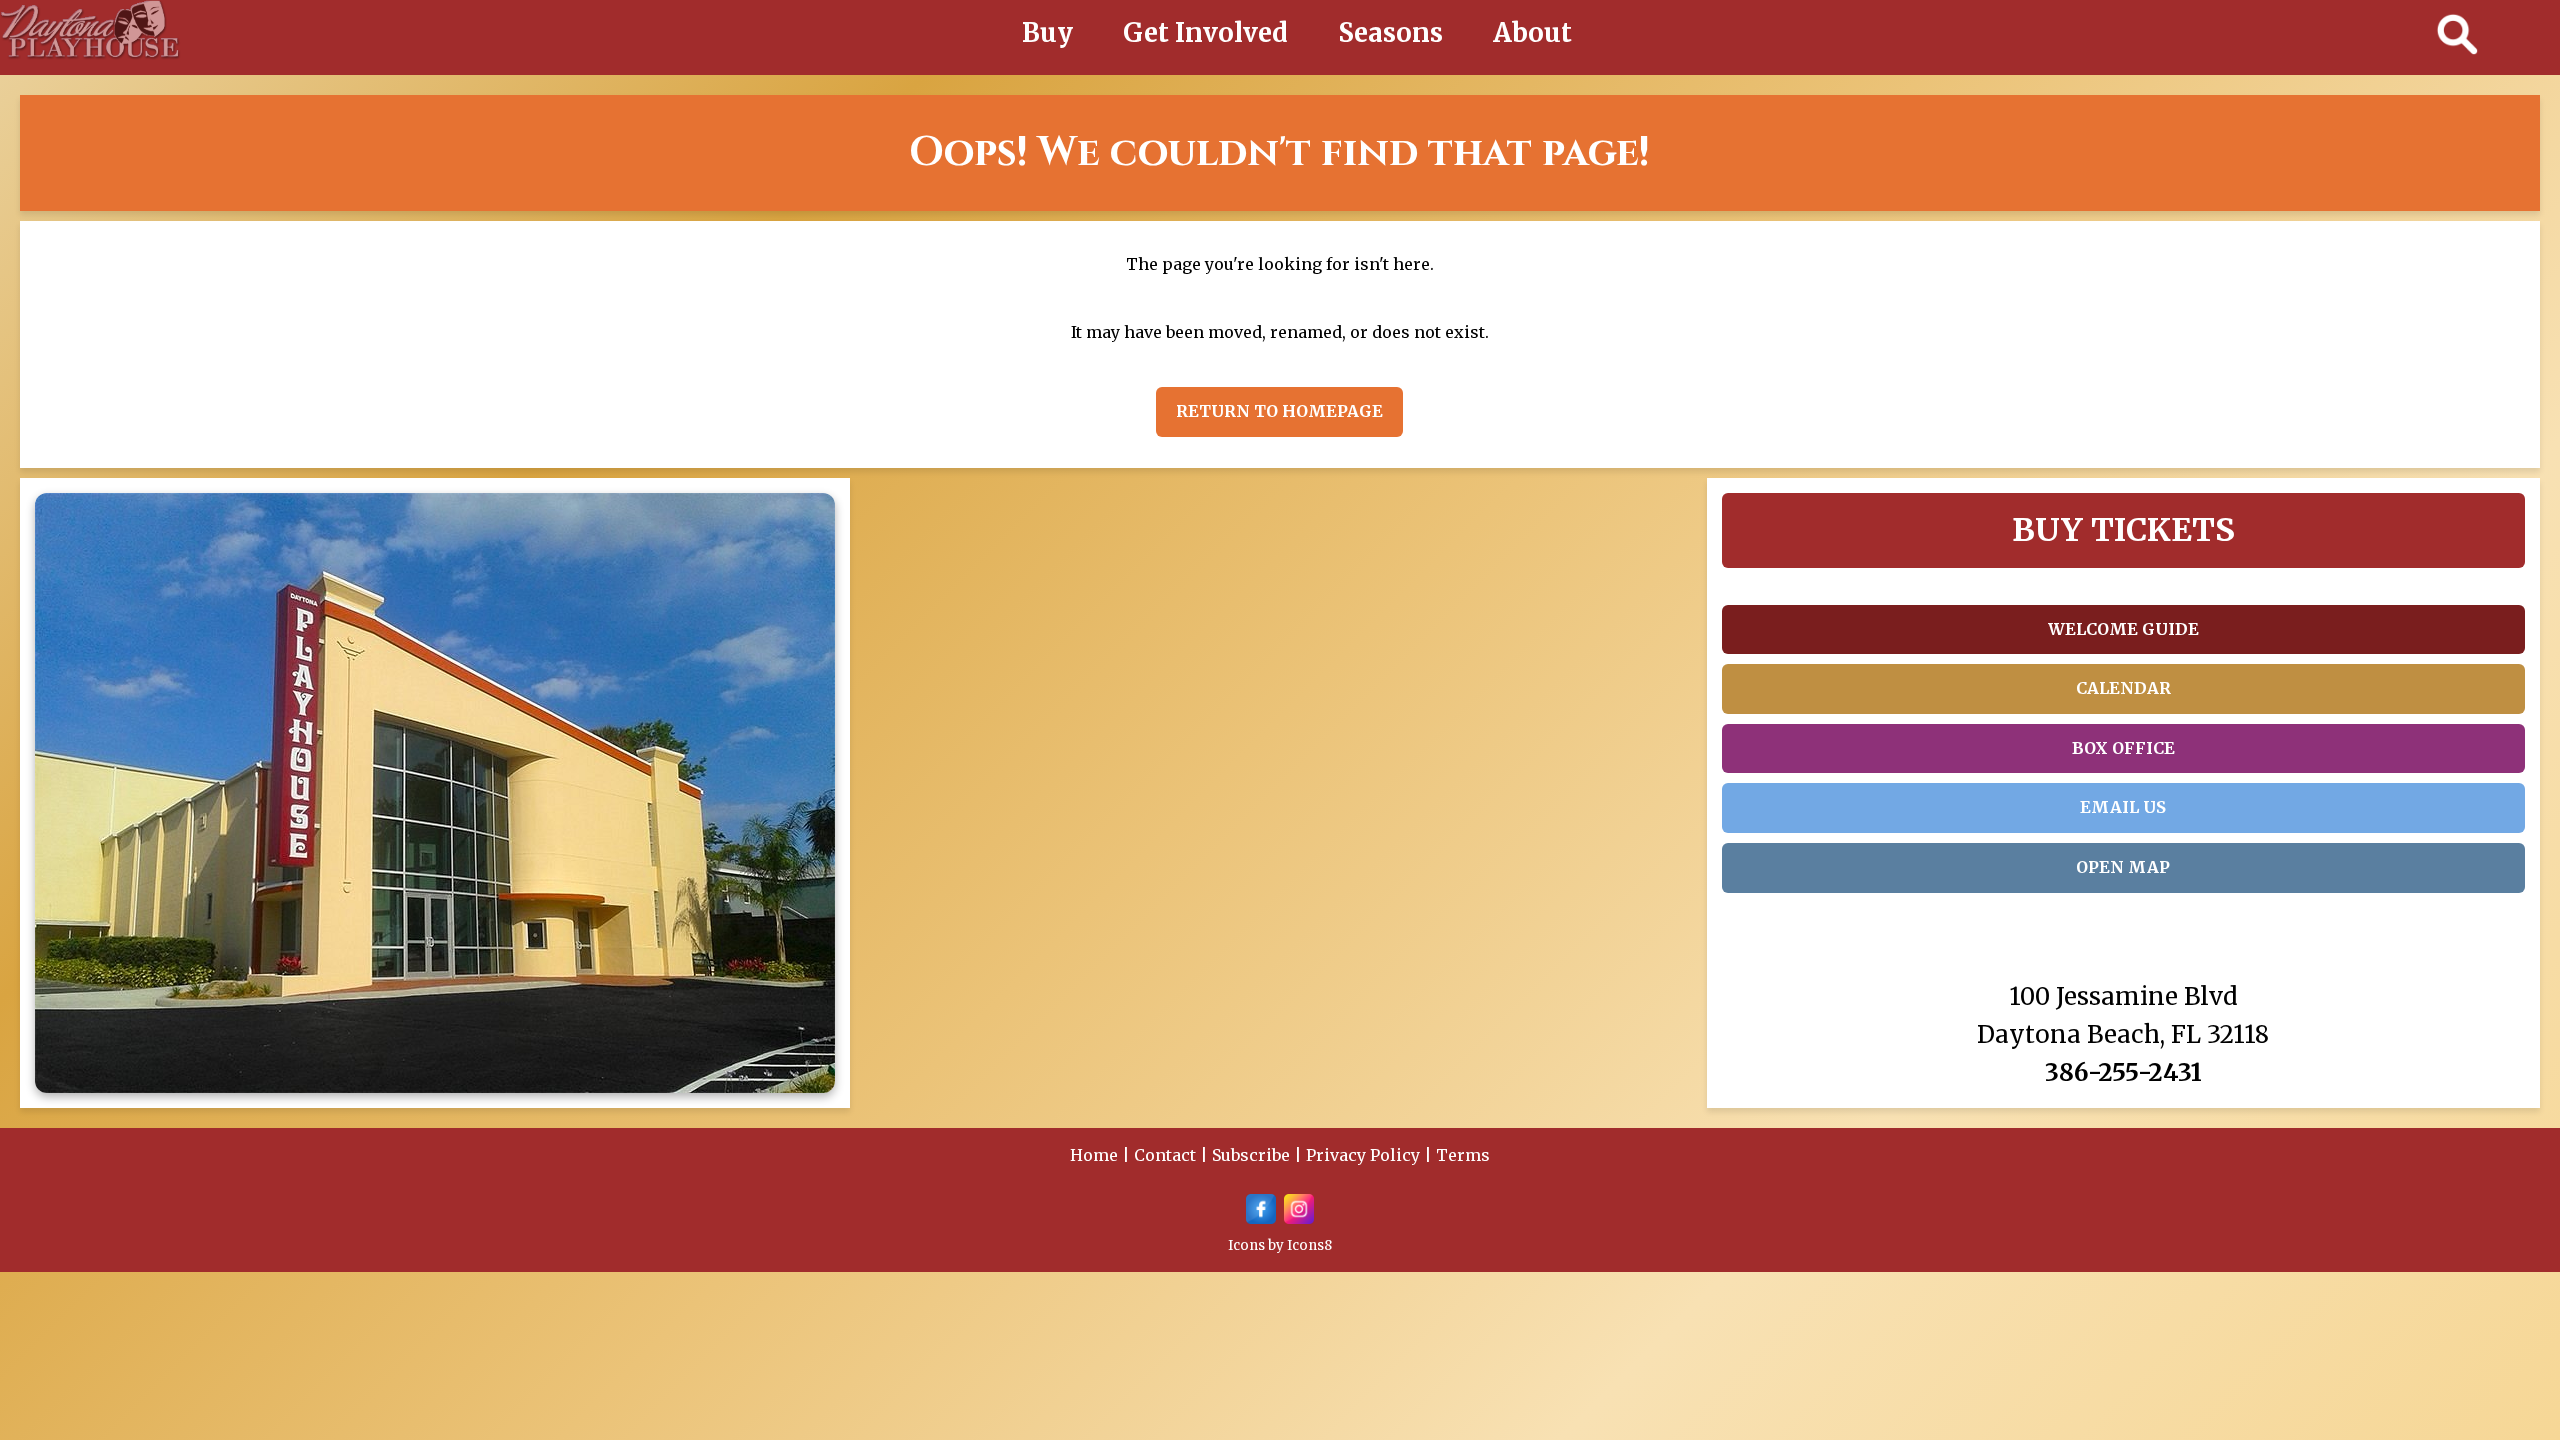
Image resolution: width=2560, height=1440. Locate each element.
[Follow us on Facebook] (1261, 1218)
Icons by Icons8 (1280, 1245)
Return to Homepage (1279, 411)
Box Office (2123, 748)
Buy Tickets (2123, 530)
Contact (1165, 1155)
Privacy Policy (1363, 1155)
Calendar (2123, 688)
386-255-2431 (2123, 1072)
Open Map (2123, 867)
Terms (1463, 1155)
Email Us (2123, 807)
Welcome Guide (2123, 629)
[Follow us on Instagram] (1299, 1218)
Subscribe (1251, 1155)
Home (1094, 1155)
